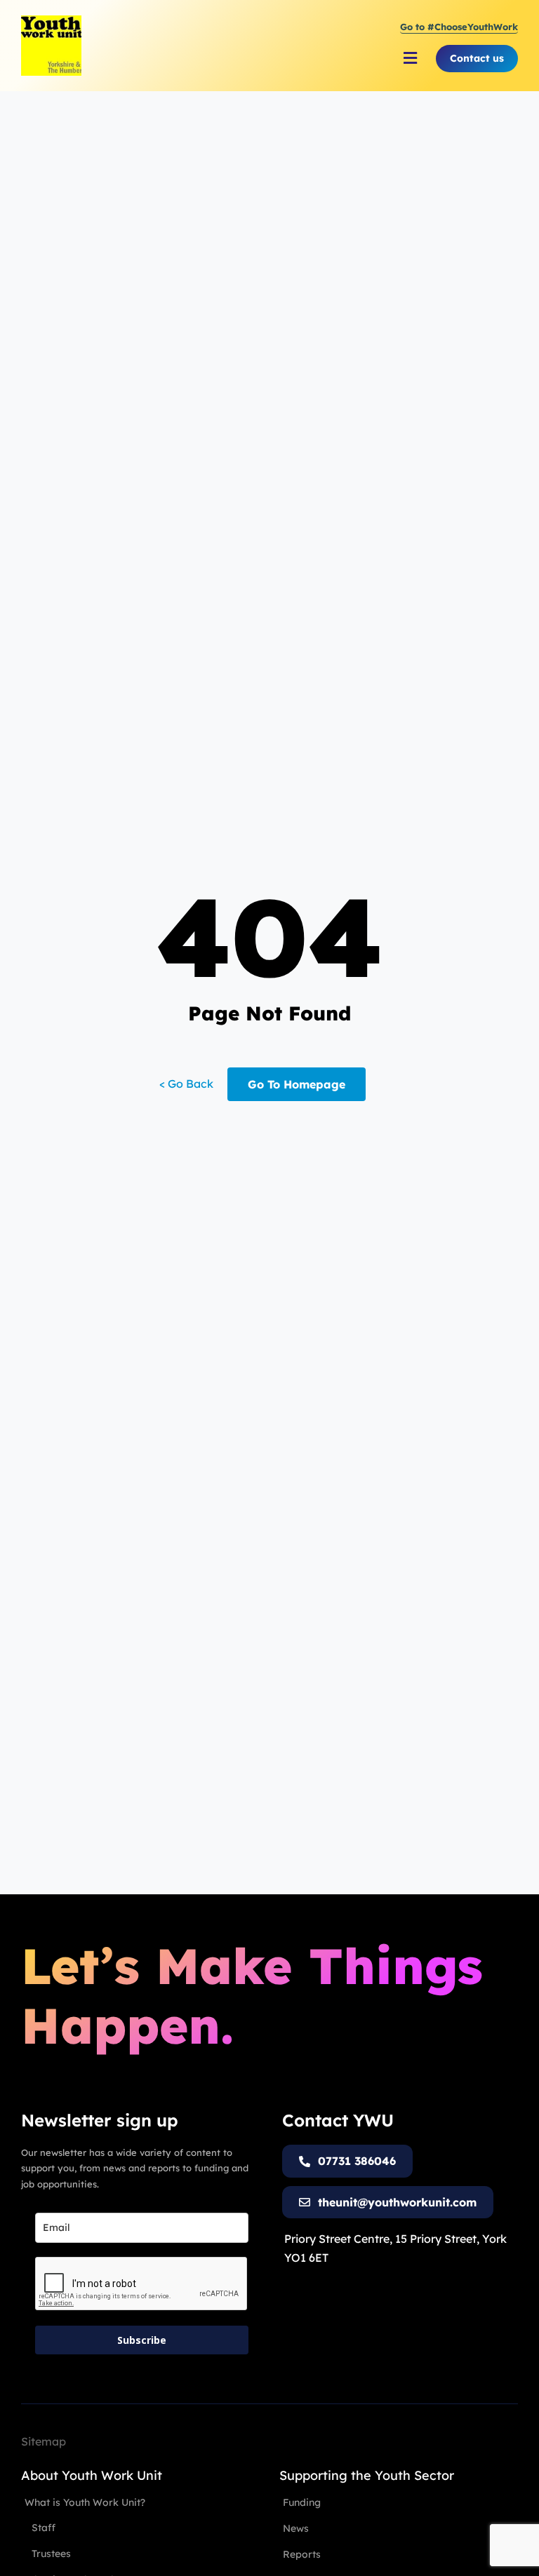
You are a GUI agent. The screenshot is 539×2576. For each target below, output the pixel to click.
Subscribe (142, 2340)
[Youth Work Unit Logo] (51, 21)
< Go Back (186, 1084)
